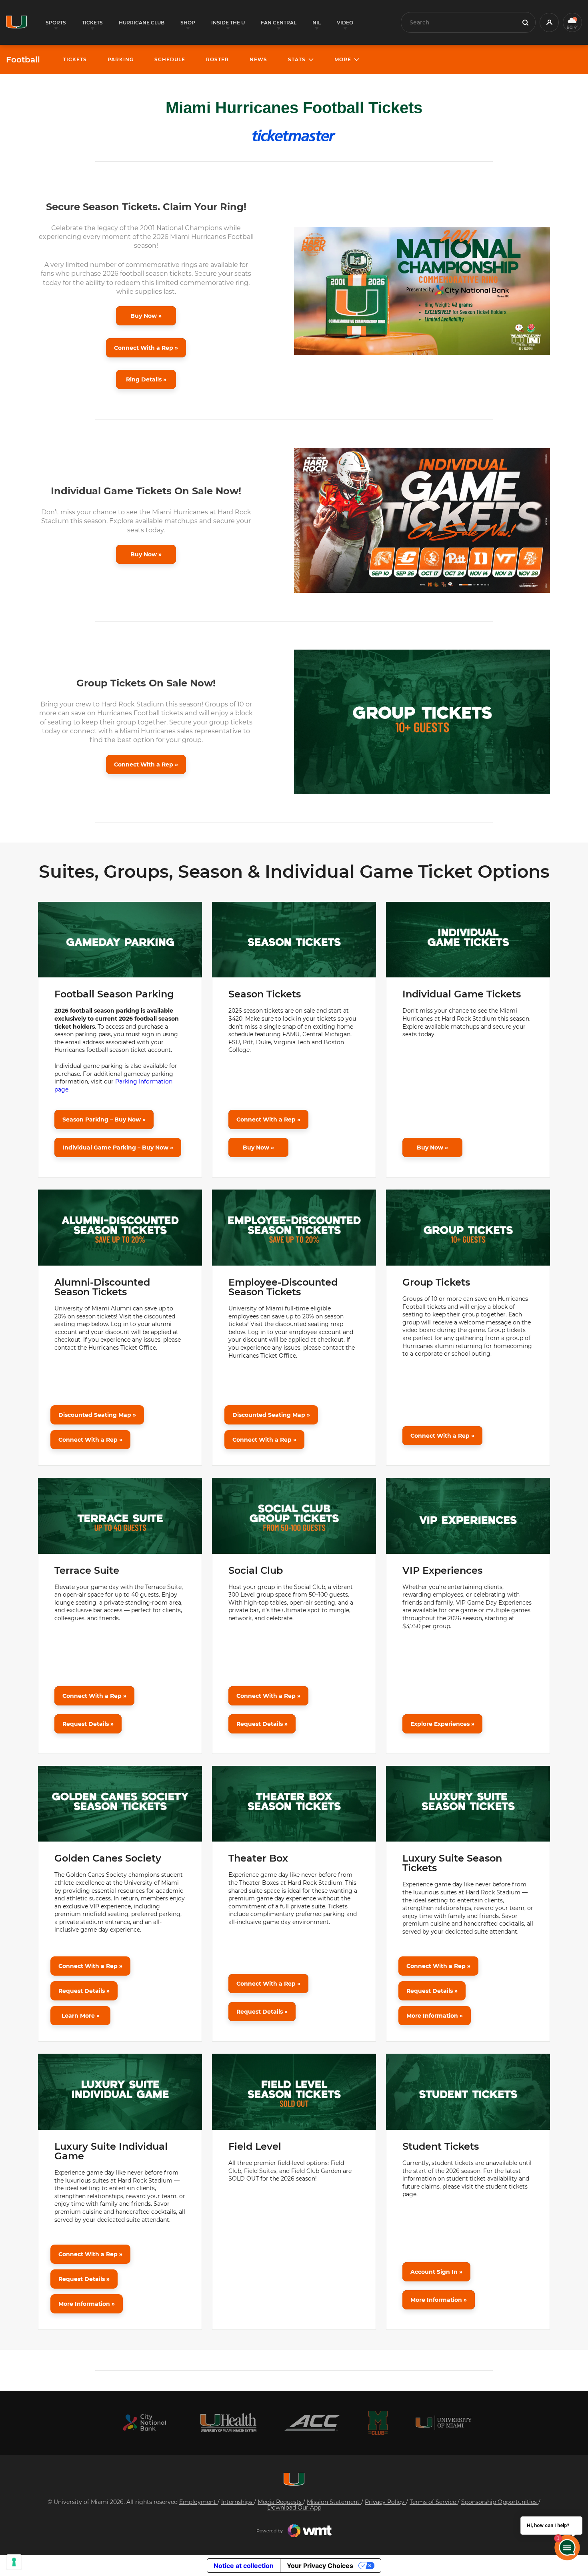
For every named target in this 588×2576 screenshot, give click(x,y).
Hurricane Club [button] (142, 23)
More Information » (435, 2016)
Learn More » (81, 2016)
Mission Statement (334, 2502)
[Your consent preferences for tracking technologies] (14, 2562)
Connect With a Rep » (146, 348)
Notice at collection (244, 2566)
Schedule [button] (170, 59)
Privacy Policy (385, 2502)
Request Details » (88, 1724)
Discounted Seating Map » (97, 1415)
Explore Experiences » (442, 1724)
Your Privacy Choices (320, 2566)
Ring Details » (146, 379)
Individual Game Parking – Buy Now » (118, 1148)
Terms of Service (434, 2502)
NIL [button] (317, 23)
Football (23, 60)
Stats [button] (297, 59)
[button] (549, 22)
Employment (198, 2502)
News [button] (258, 59)
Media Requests (280, 2502)
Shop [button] (188, 23)
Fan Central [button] (279, 23)
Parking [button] (121, 59)
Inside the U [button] (228, 23)
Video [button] (345, 23)
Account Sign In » (436, 2272)
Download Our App (294, 2508)
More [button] (343, 59)
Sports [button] (56, 23)
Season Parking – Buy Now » (104, 1119)
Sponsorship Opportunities (500, 2502)
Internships (238, 2502)
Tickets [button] (92, 23)
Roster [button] (217, 59)
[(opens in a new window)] (144, 2423)
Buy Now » (146, 316)
